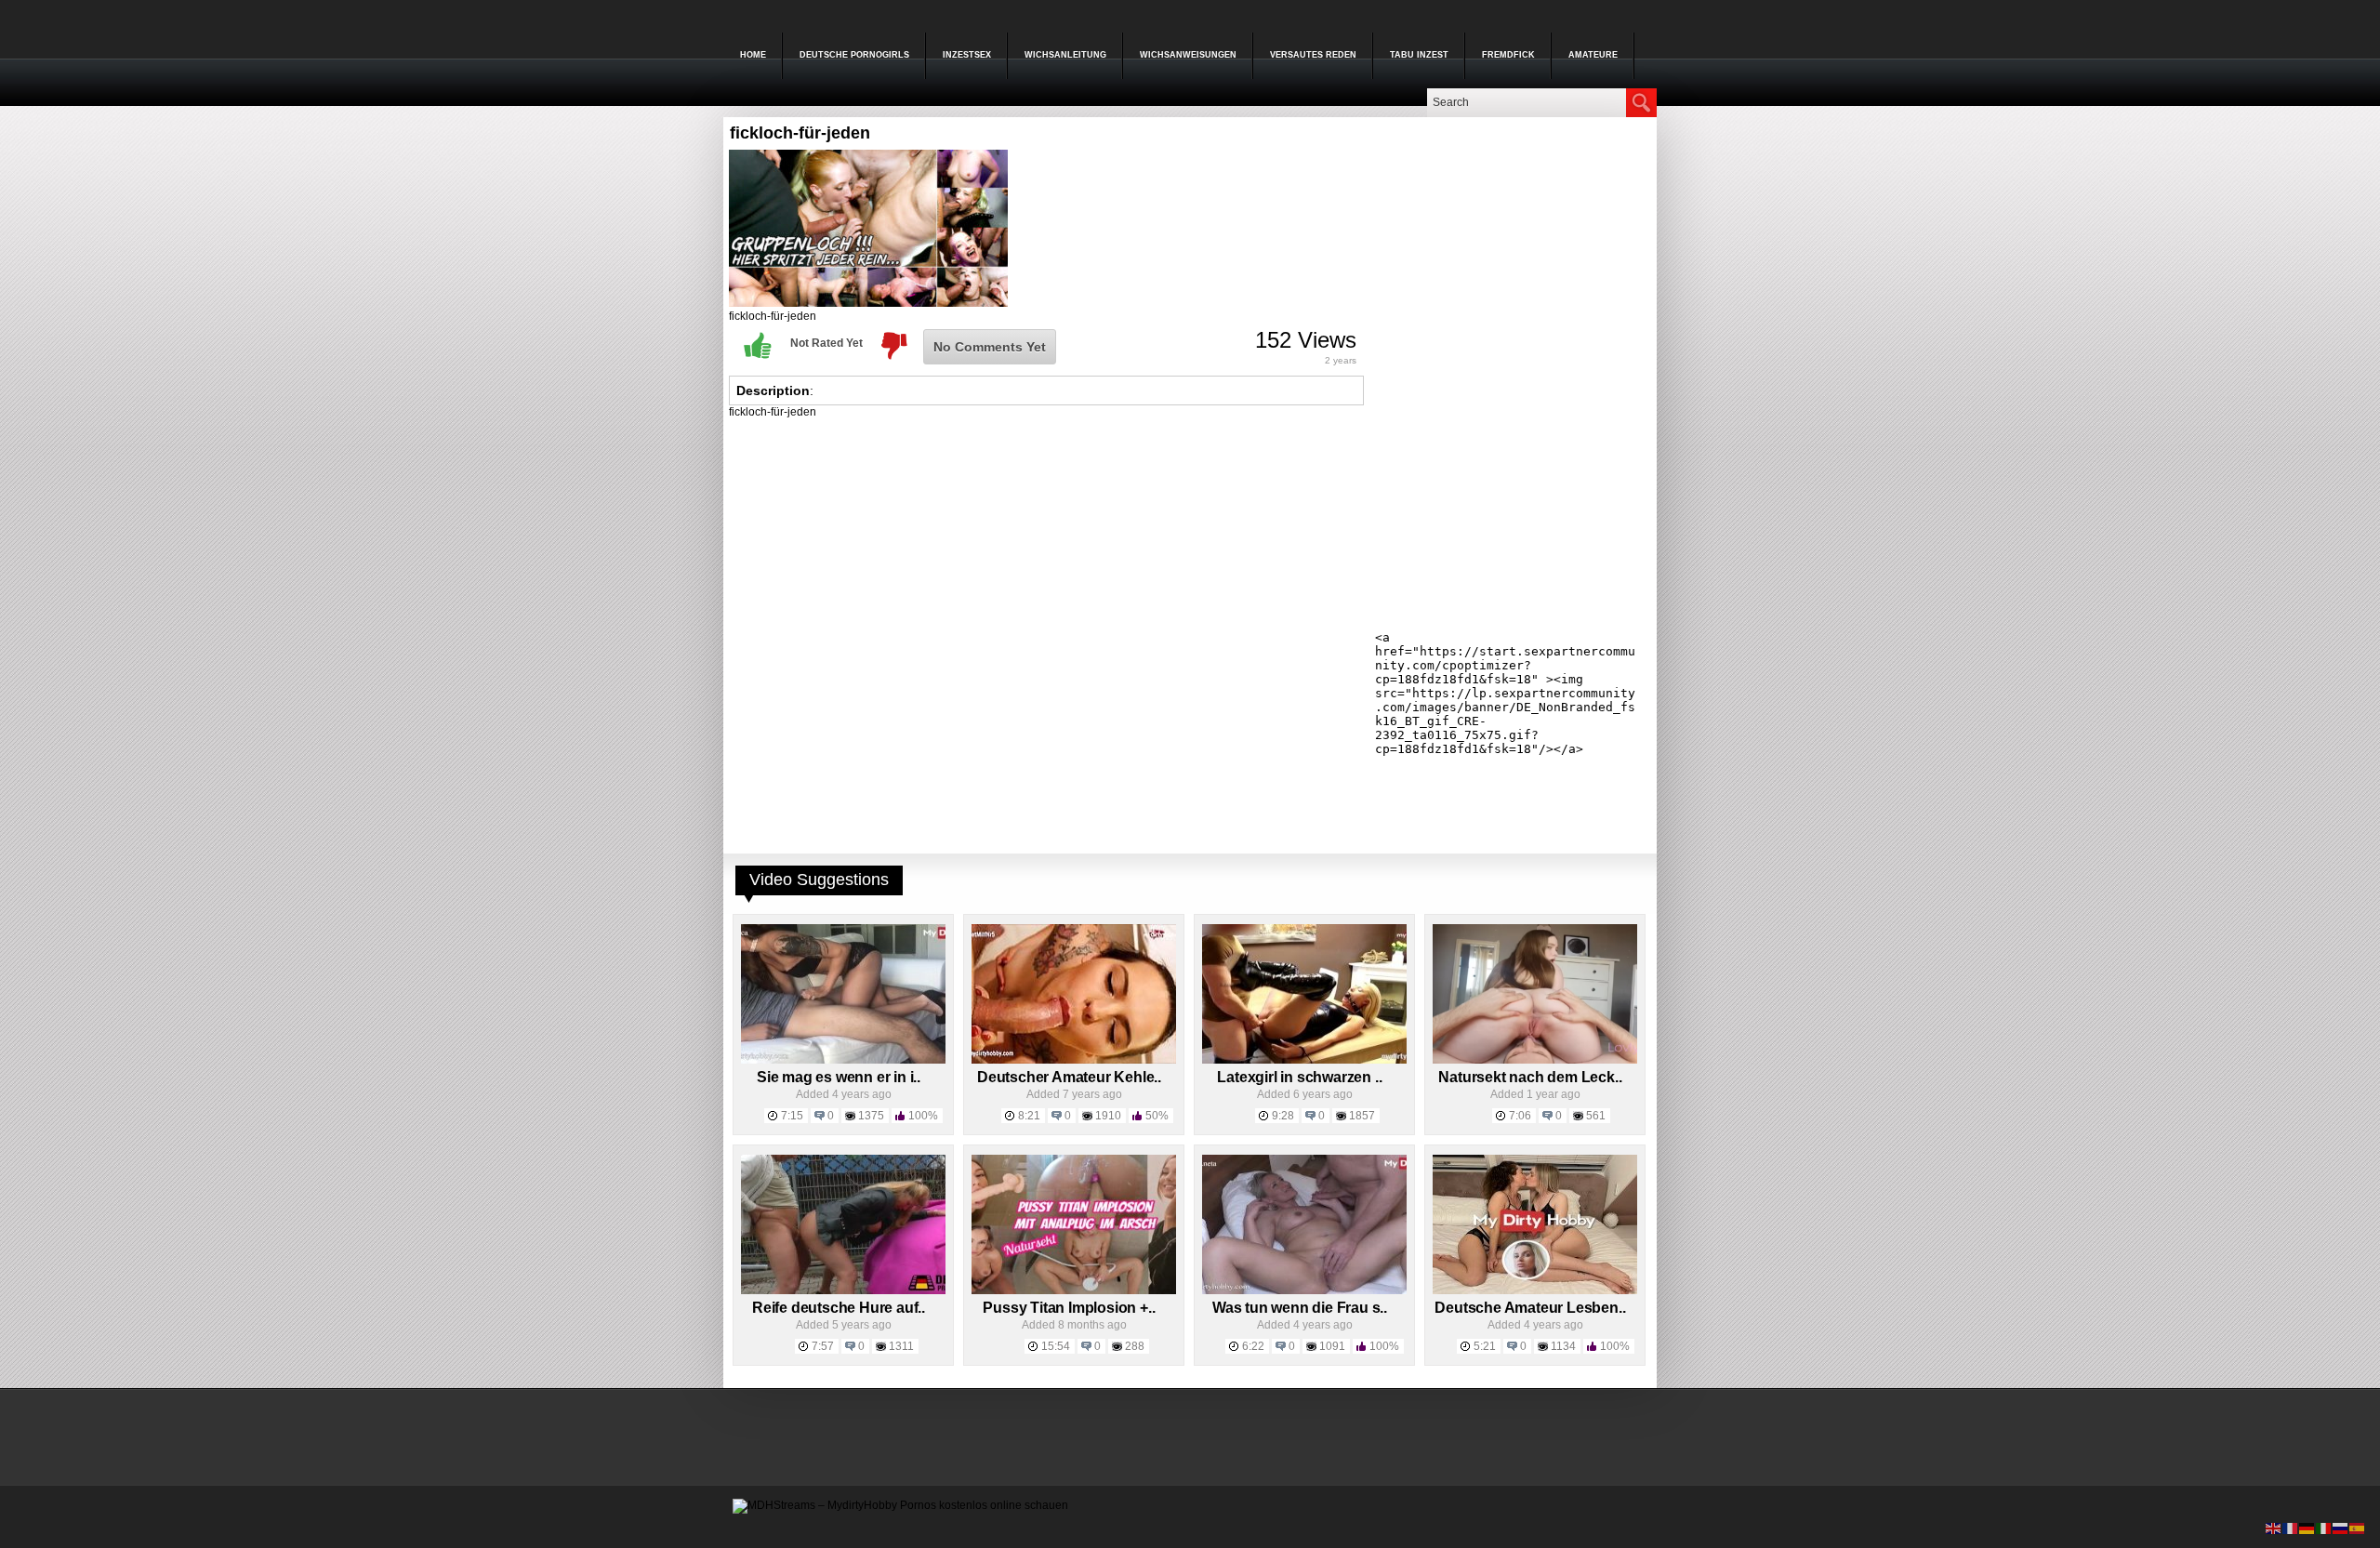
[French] (2291, 1528)
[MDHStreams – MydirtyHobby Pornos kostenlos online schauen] (900, 1505)
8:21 (1029, 1116)
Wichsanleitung (1065, 55)
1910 (1108, 1116)
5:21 (1485, 1346)
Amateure (1593, 55)
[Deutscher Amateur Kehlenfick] (1074, 1060)
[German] (2307, 1528)
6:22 (1253, 1346)
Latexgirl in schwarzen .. (1299, 1077)
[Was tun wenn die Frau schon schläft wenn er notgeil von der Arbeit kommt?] (1304, 1290)
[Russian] (2341, 1528)
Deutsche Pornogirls (854, 55)
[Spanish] (2358, 1528)
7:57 (823, 1346)
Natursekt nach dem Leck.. (1530, 1077)
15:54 (1056, 1346)
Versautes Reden (1313, 55)
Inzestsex (967, 55)
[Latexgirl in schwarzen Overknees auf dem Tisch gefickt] (1304, 1060)
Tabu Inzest (1419, 55)
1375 (871, 1116)
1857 (1362, 1116)
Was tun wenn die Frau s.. (1300, 1308)
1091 (1332, 1346)
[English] (2274, 1528)
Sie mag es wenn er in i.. (839, 1077)
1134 (1563, 1346)
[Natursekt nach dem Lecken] (1535, 1060)
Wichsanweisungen (1188, 55)
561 (1596, 1116)
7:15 (792, 1116)
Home (753, 55)
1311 (901, 1346)
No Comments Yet (990, 347)
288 (1135, 1346)
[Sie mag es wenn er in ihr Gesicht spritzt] (843, 1060)
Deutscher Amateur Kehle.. (1069, 1077)
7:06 (1520, 1116)
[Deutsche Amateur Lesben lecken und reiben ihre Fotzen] (1535, 1290)
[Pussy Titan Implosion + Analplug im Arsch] (1074, 1290)
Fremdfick (1508, 55)
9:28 (1283, 1116)
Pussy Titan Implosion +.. (1069, 1308)
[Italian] (2324, 1528)
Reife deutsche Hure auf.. (839, 1308)
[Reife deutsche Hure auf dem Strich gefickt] (843, 1290)
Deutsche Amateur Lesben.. (1530, 1308)
